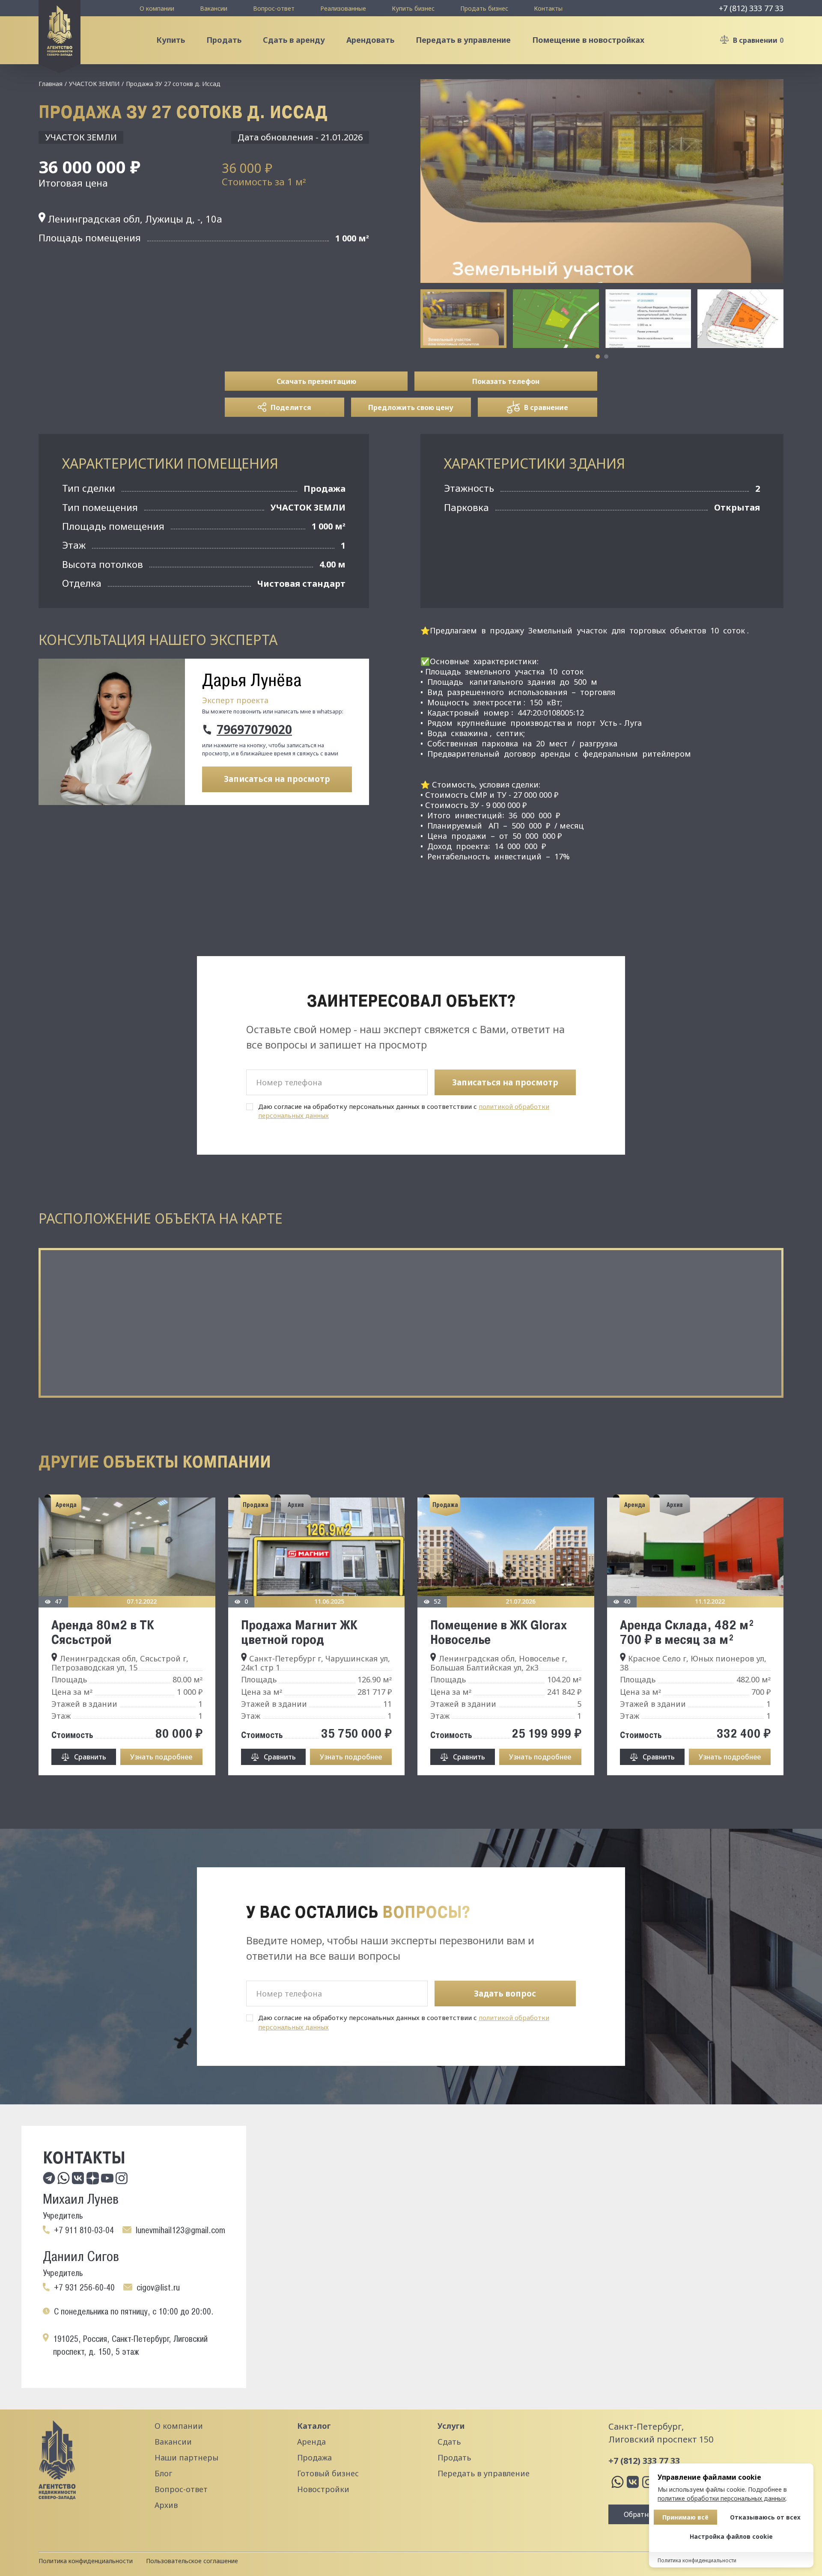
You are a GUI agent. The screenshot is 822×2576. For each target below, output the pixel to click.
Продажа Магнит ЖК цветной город (299, 1632)
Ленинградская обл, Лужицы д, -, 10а (134, 219)
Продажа (314, 2457)
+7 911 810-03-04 (84, 2230)
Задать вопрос (505, 1994)
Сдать (449, 2442)
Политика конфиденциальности (86, 2561)
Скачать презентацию (316, 381)
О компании (157, 8)
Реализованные (343, 8)
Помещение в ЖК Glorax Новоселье (499, 1632)
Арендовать (370, 40)
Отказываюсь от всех (765, 2517)
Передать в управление (463, 40)
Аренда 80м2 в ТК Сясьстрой (103, 1632)
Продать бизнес (484, 8)
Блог (163, 2473)
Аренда (311, 2442)
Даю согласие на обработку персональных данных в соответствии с (404, 1111)
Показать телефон (506, 381)
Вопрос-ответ (274, 8)
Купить (171, 40)
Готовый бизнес (328, 2473)
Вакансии (214, 8)
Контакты (548, 8)
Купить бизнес (413, 8)
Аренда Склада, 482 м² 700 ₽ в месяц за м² (687, 1632)
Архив (166, 2505)
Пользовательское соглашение (192, 2561)
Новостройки (323, 2489)
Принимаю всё (685, 2517)
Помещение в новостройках (588, 40)
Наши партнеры (186, 2457)
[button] (598, 357)
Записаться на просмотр (277, 779)
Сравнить (90, 1757)
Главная (51, 84)
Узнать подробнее (161, 1757)
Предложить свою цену (411, 407)
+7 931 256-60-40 (84, 2288)
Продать (224, 40)
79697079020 (254, 730)
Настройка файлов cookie (731, 2536)
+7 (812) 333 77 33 (751, 8)
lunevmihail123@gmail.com (180, 2230)
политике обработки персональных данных (722, 2498)
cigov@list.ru (158, 2288)
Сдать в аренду (294, 40)
